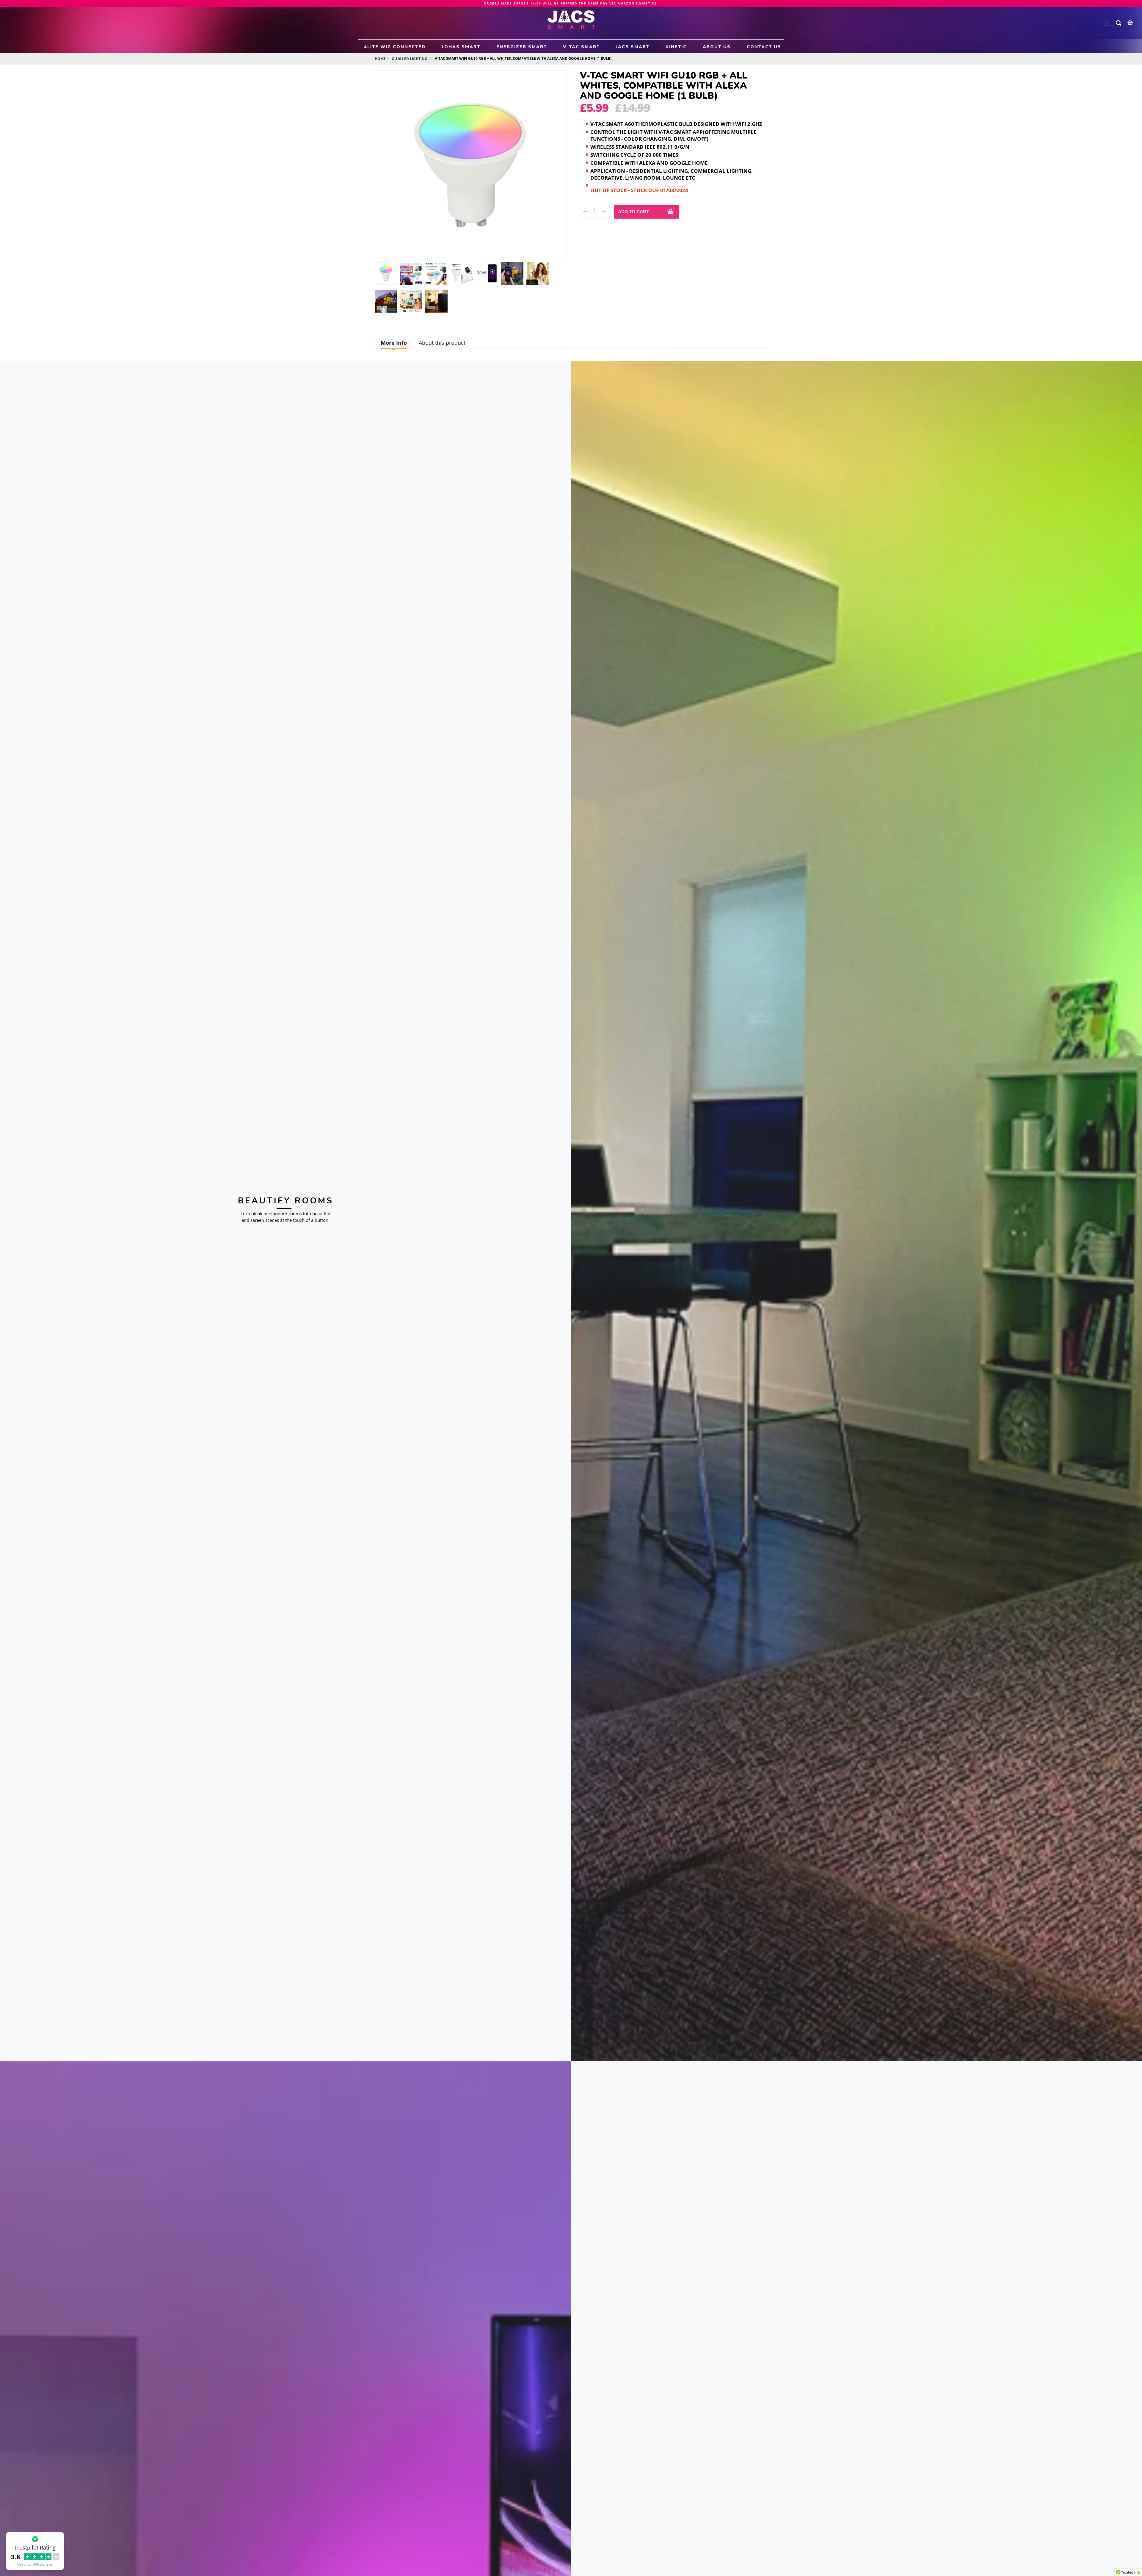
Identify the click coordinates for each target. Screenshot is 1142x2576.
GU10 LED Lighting (410, 59)
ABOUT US (717, 47)
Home (380, 59)
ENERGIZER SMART (522, 47)
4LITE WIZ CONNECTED (395, 47)
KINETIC (676, 47)
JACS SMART (633, 47)
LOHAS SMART (461, 47)
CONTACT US (764, 47)
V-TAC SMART (581, 47)
